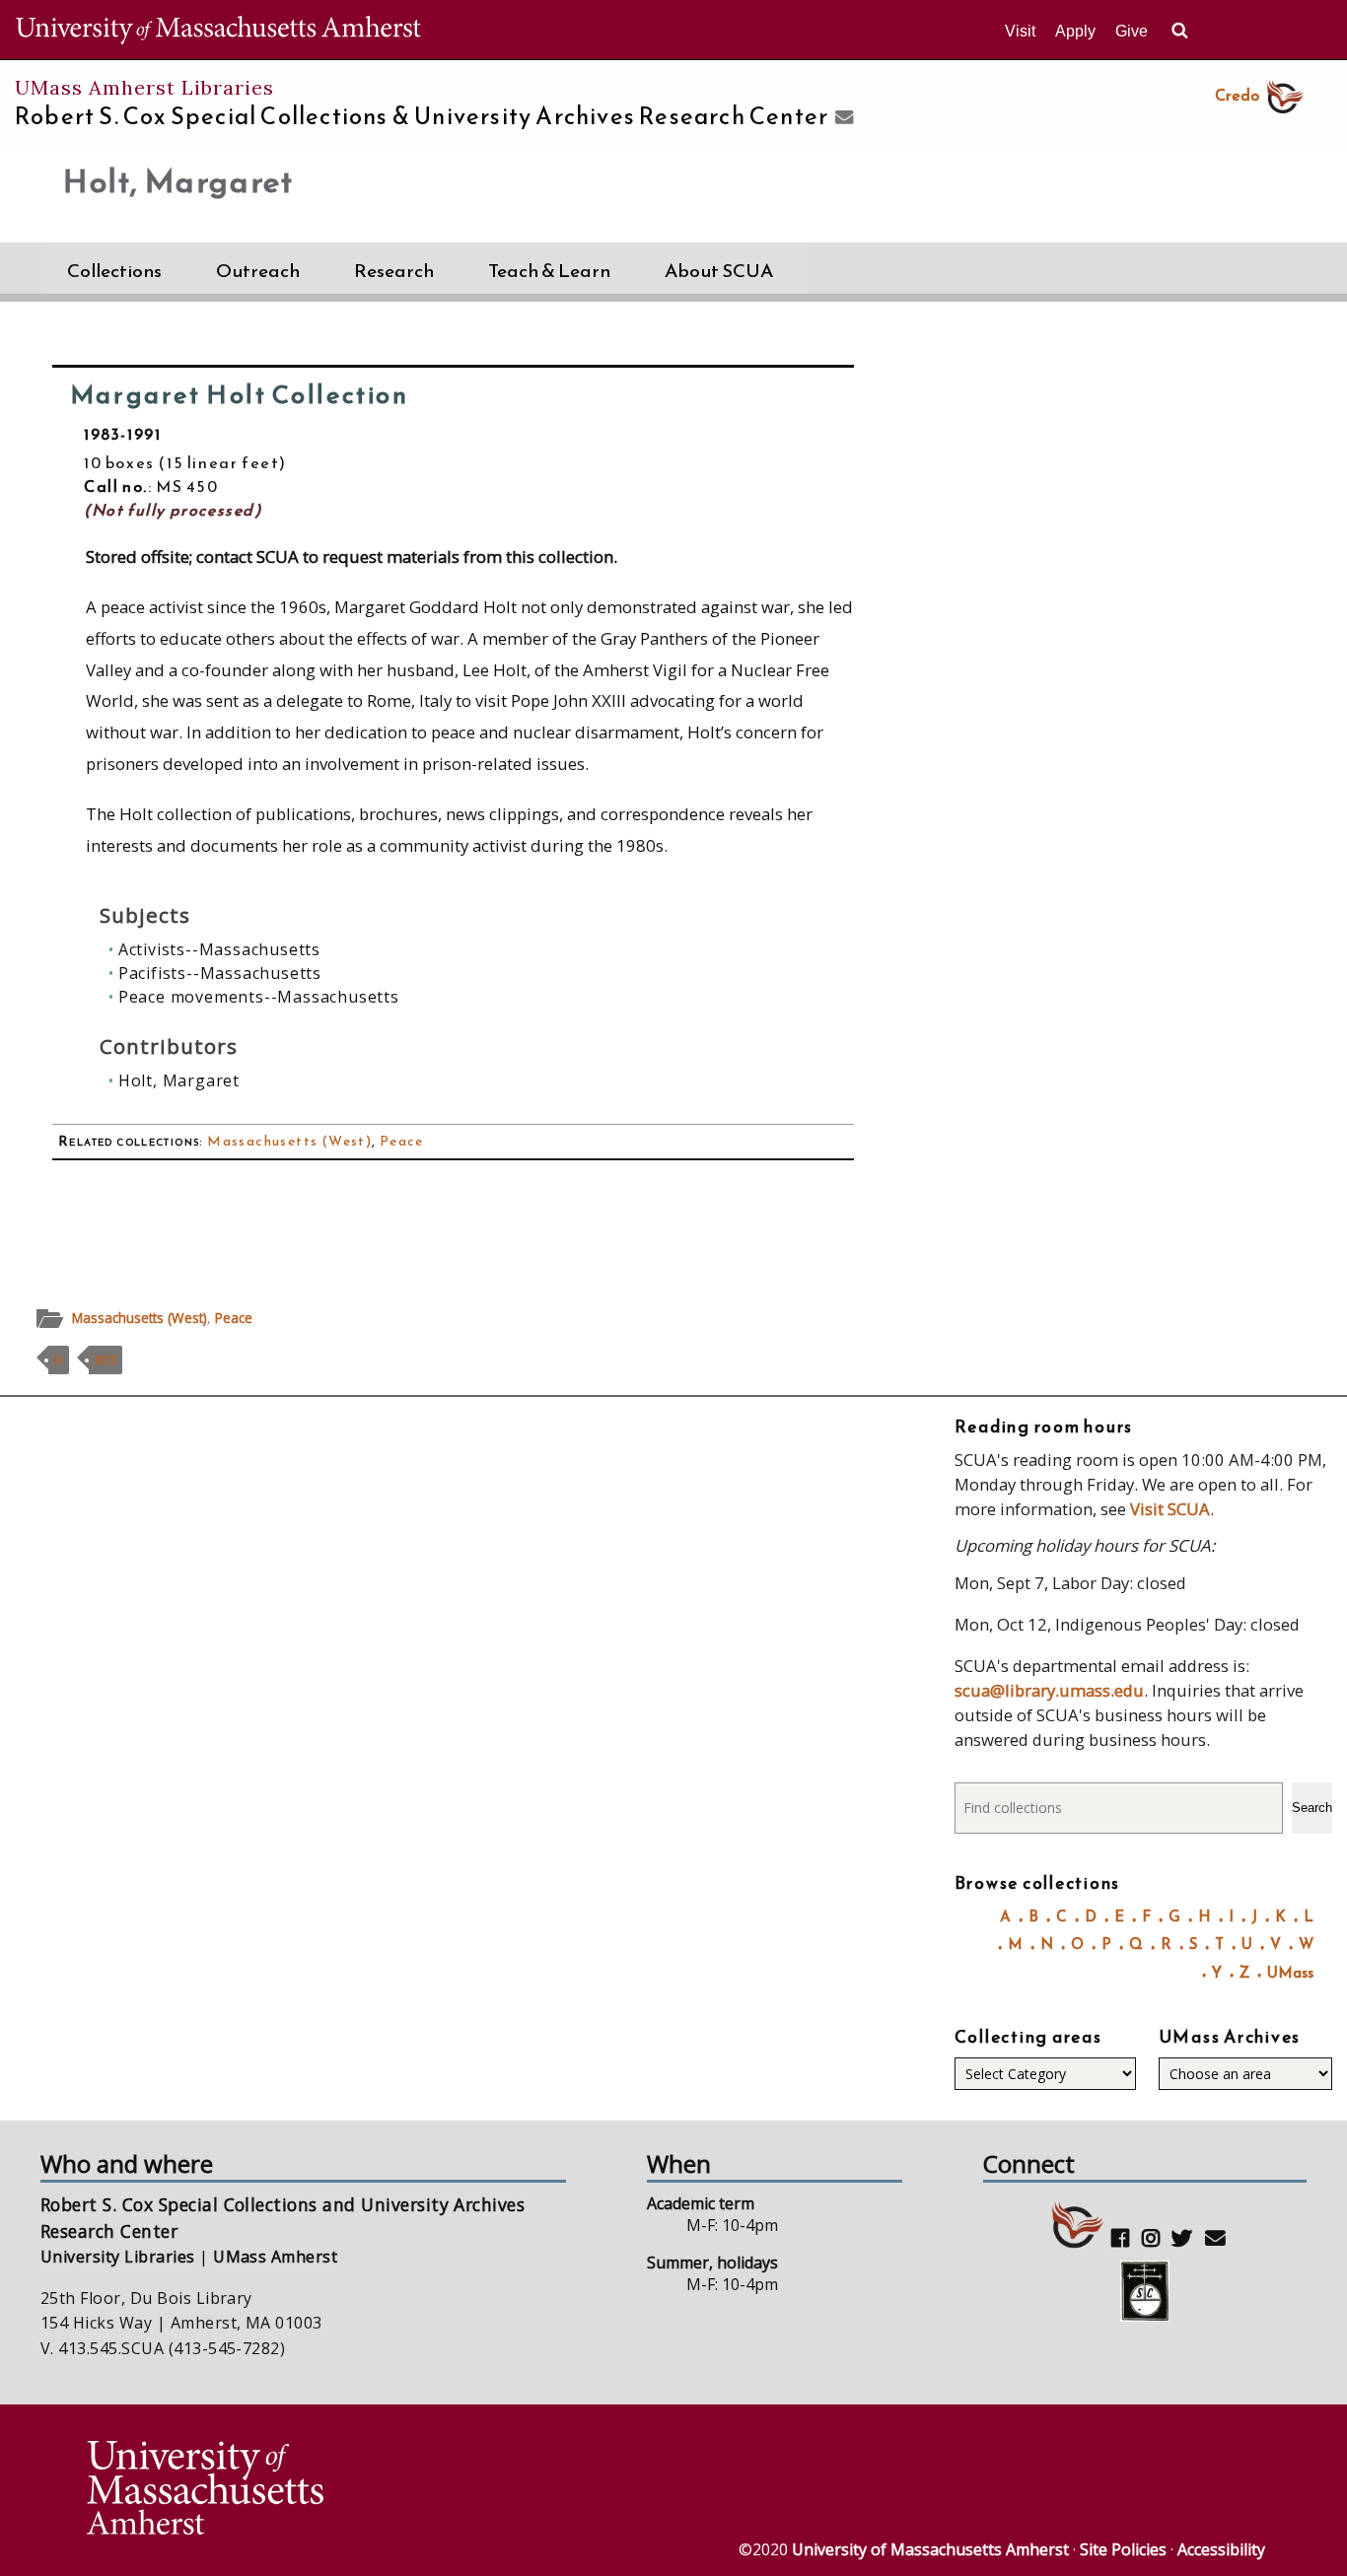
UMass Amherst (275, 2257)
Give (1132, 31)
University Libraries (118, 2257)
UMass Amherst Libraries (144, 87)
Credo (1237, 95)
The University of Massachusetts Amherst (218, 30)
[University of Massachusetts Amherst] (378, 2491)
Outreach (258, 271)
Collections (114, 271)
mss (106, 1360)
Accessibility (1221, 2549)
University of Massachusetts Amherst (930, 2549)
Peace (402, 1141)
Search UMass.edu (1179, 31)
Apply (1075, 31)
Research (394, 271)
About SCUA (719, 271)
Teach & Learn (549, 271)
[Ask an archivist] (842, 118)
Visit (1020, 31)
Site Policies (1123, 2549)
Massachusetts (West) (289, 1141)
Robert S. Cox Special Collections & (422, 116)
